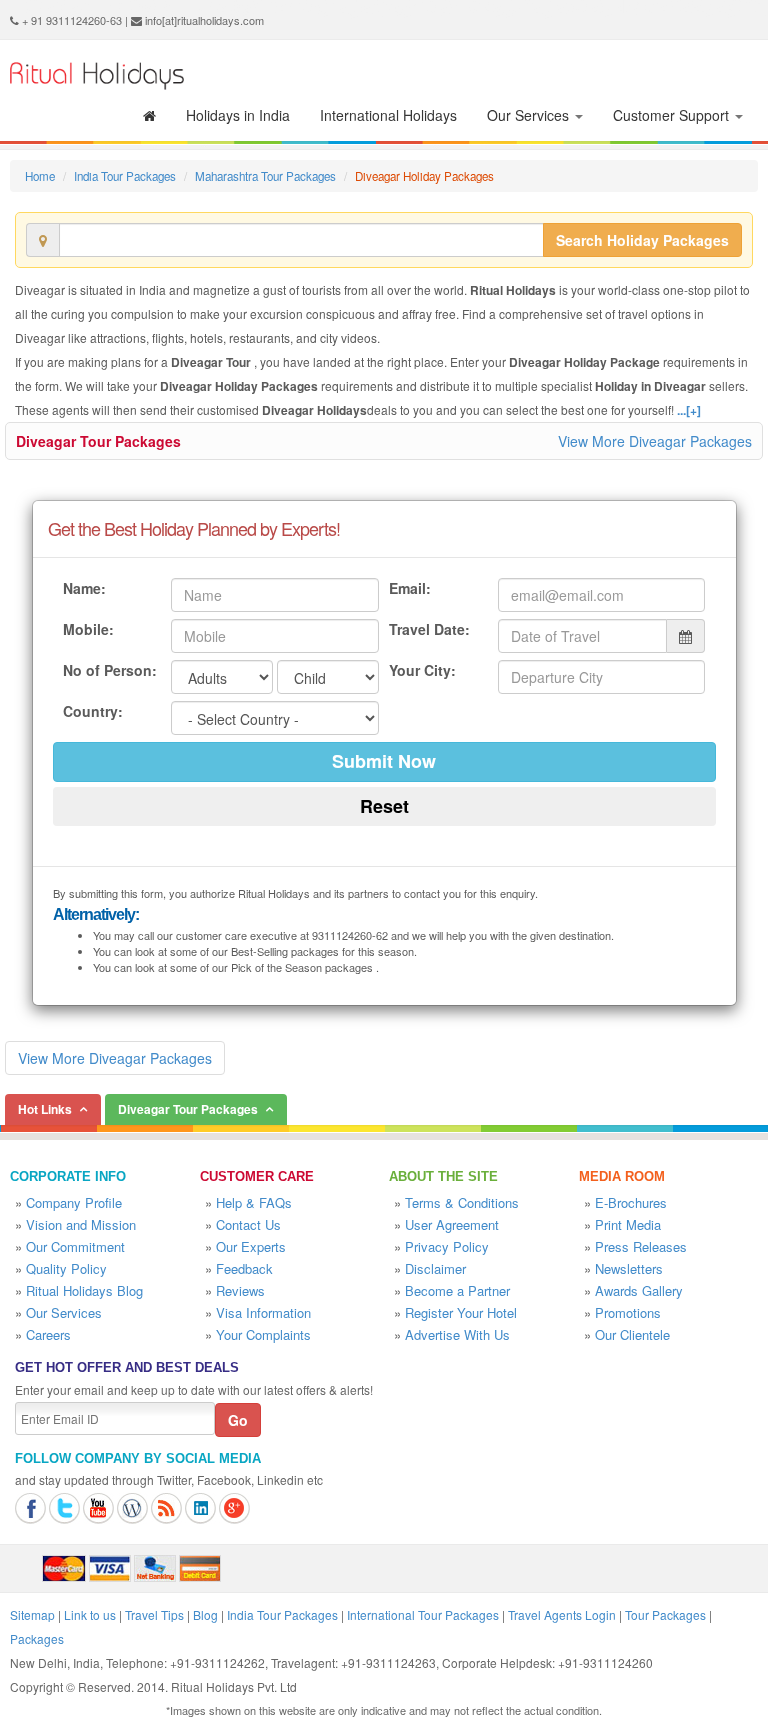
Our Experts (251, 1246)
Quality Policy (66, 1268)
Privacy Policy (447, 1246)
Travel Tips (154, 1614)
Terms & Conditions (462, 1202)
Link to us (90, 1614)
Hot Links (45, 1109)
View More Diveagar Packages (655, 441)
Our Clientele (632, 1334)
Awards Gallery (639, 1290)
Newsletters (629, 1268)
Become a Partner (457, 1290)
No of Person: (110, 670)
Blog (205, 1614)
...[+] (689, 410)
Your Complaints (263, 1334)
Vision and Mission (81, 1224)
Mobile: (88, 629)
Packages (37, 1638)
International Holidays (388, 115)
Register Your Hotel (461, 1312)
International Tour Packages (423, 1614)
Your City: (422, 670)
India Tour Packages (125, 176)
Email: (410, 588)
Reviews (240, 1290)
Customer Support (673, 115)
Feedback (244, 1268)
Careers (48, 1334)
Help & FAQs (254, 1202)
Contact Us (248, 1224)
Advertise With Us (457, 1334)
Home (40, 176)
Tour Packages (665, 1614)
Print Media (628, 1224)
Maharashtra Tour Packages (265, 176)
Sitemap (32, 1614)
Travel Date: (429, 629)
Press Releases (641, 1246)
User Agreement (452, 1224)
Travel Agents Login (562, 1614)
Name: (84, 588)
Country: (93, 711)
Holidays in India (238, 115)
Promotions (628, 1312)
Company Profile (74, 1202)
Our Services (530, 115)
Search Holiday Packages (642, 240)
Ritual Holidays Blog (84, 1290)
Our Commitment (75, 1246)
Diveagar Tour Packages (98, 441)
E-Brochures (631, 1202)
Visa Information (263, 1312)
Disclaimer (435, 1268)
